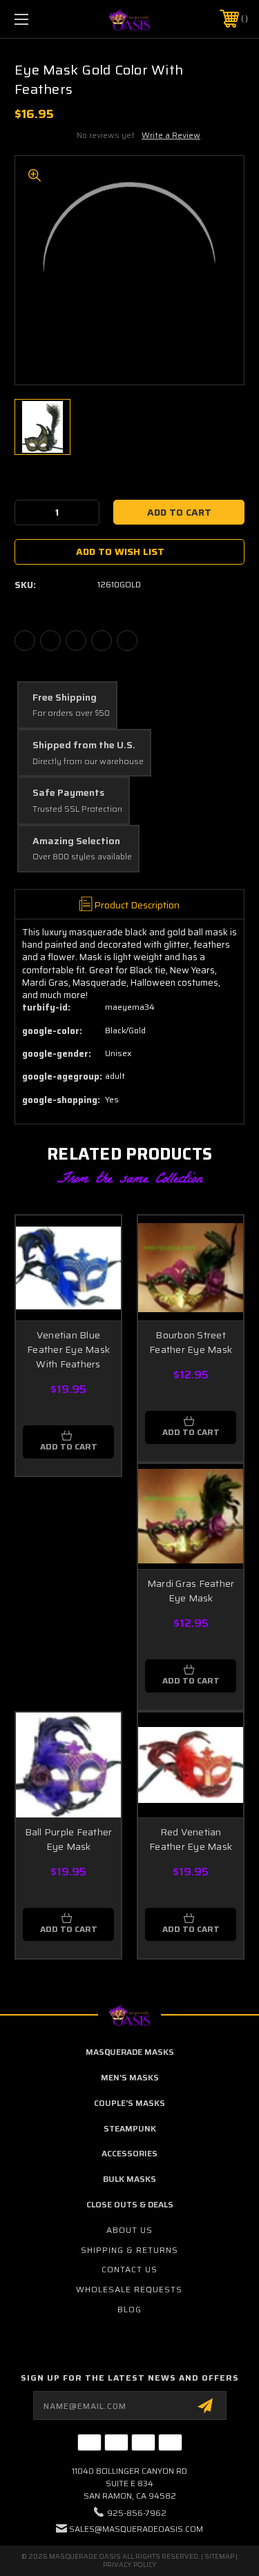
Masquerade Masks (130, 2052)
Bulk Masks (129, 2179)
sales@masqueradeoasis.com (136, 2529)
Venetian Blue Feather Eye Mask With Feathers (68, 1349)
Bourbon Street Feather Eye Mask (191, 1342)
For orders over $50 (71, 713)
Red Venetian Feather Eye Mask (191, 1839)
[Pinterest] (127, 641)
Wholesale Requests (129, 2289)
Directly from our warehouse (88, 762)
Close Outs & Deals (130, 2204)
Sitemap (219, 2556)
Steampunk (130, 2128)
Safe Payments (68, 793)
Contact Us (129, 2269)
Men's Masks (130, 2077)
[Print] (76, 641)
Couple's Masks (129, 2103)
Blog (129, 2309)
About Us (129, 2230)
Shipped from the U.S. (84, 745)
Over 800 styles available (82, 857)
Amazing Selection (76, 841)
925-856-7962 (137, 2513)
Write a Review (171, 135)
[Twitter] (102, 641)
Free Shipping (65, 698)
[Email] (50, 641)
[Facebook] (25, 641)
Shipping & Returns (129, 2250)
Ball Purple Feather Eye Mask (69, 1839)
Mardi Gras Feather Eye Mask (191, 1591)
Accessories (129, 2153)
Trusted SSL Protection (77, 809)
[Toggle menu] (38, 19)
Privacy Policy (130, 2565)
